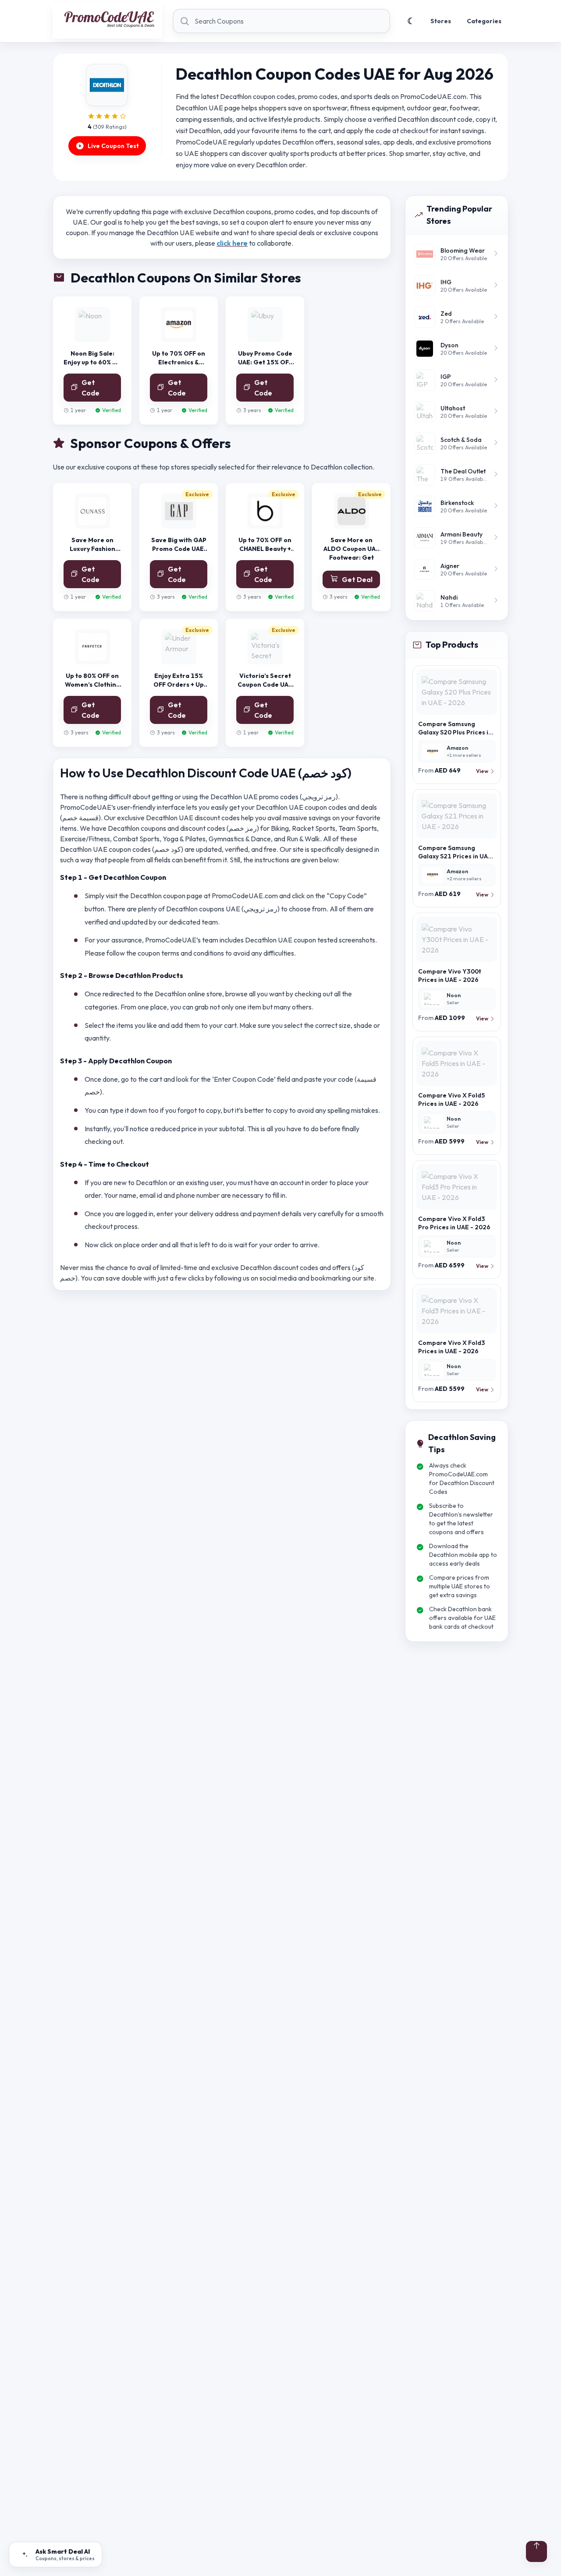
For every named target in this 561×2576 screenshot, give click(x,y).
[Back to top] (536, 2551)
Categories (484, 21)
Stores (441, 21)
